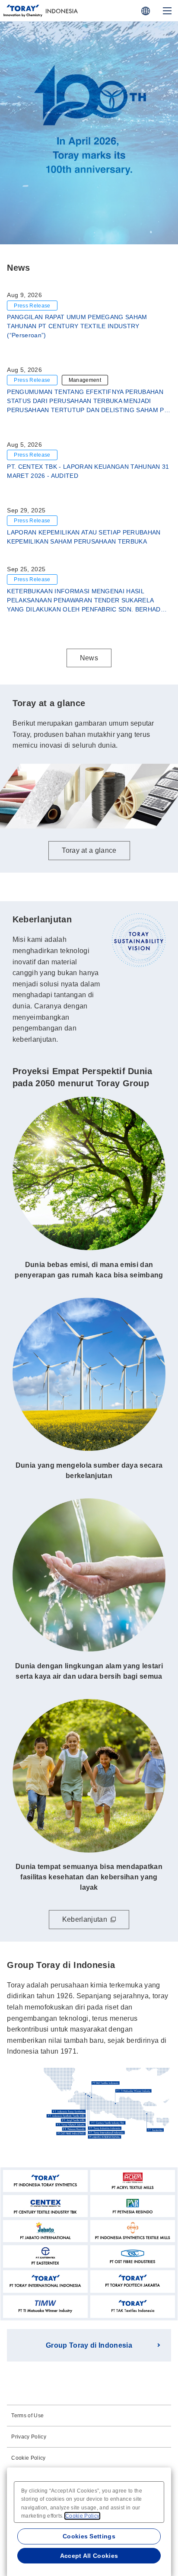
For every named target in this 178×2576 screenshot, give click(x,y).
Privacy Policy (29, 2437)
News (89, 658)
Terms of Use (27, 2416)
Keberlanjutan (85, 1919)
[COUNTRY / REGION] (146, 11)
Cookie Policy (28, 2458)
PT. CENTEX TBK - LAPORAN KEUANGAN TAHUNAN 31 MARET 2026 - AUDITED (88, 471)
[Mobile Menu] (167, 11)
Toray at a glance (89, 217)
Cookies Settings (89, 2536)
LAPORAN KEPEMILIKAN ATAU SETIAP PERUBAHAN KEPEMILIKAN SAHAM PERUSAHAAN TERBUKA (84, 537)
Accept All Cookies (89, 2556)
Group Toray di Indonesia (89, 2345)
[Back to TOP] (62, 11)
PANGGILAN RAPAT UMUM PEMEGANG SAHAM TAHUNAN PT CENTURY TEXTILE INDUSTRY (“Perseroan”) (77, 326)
